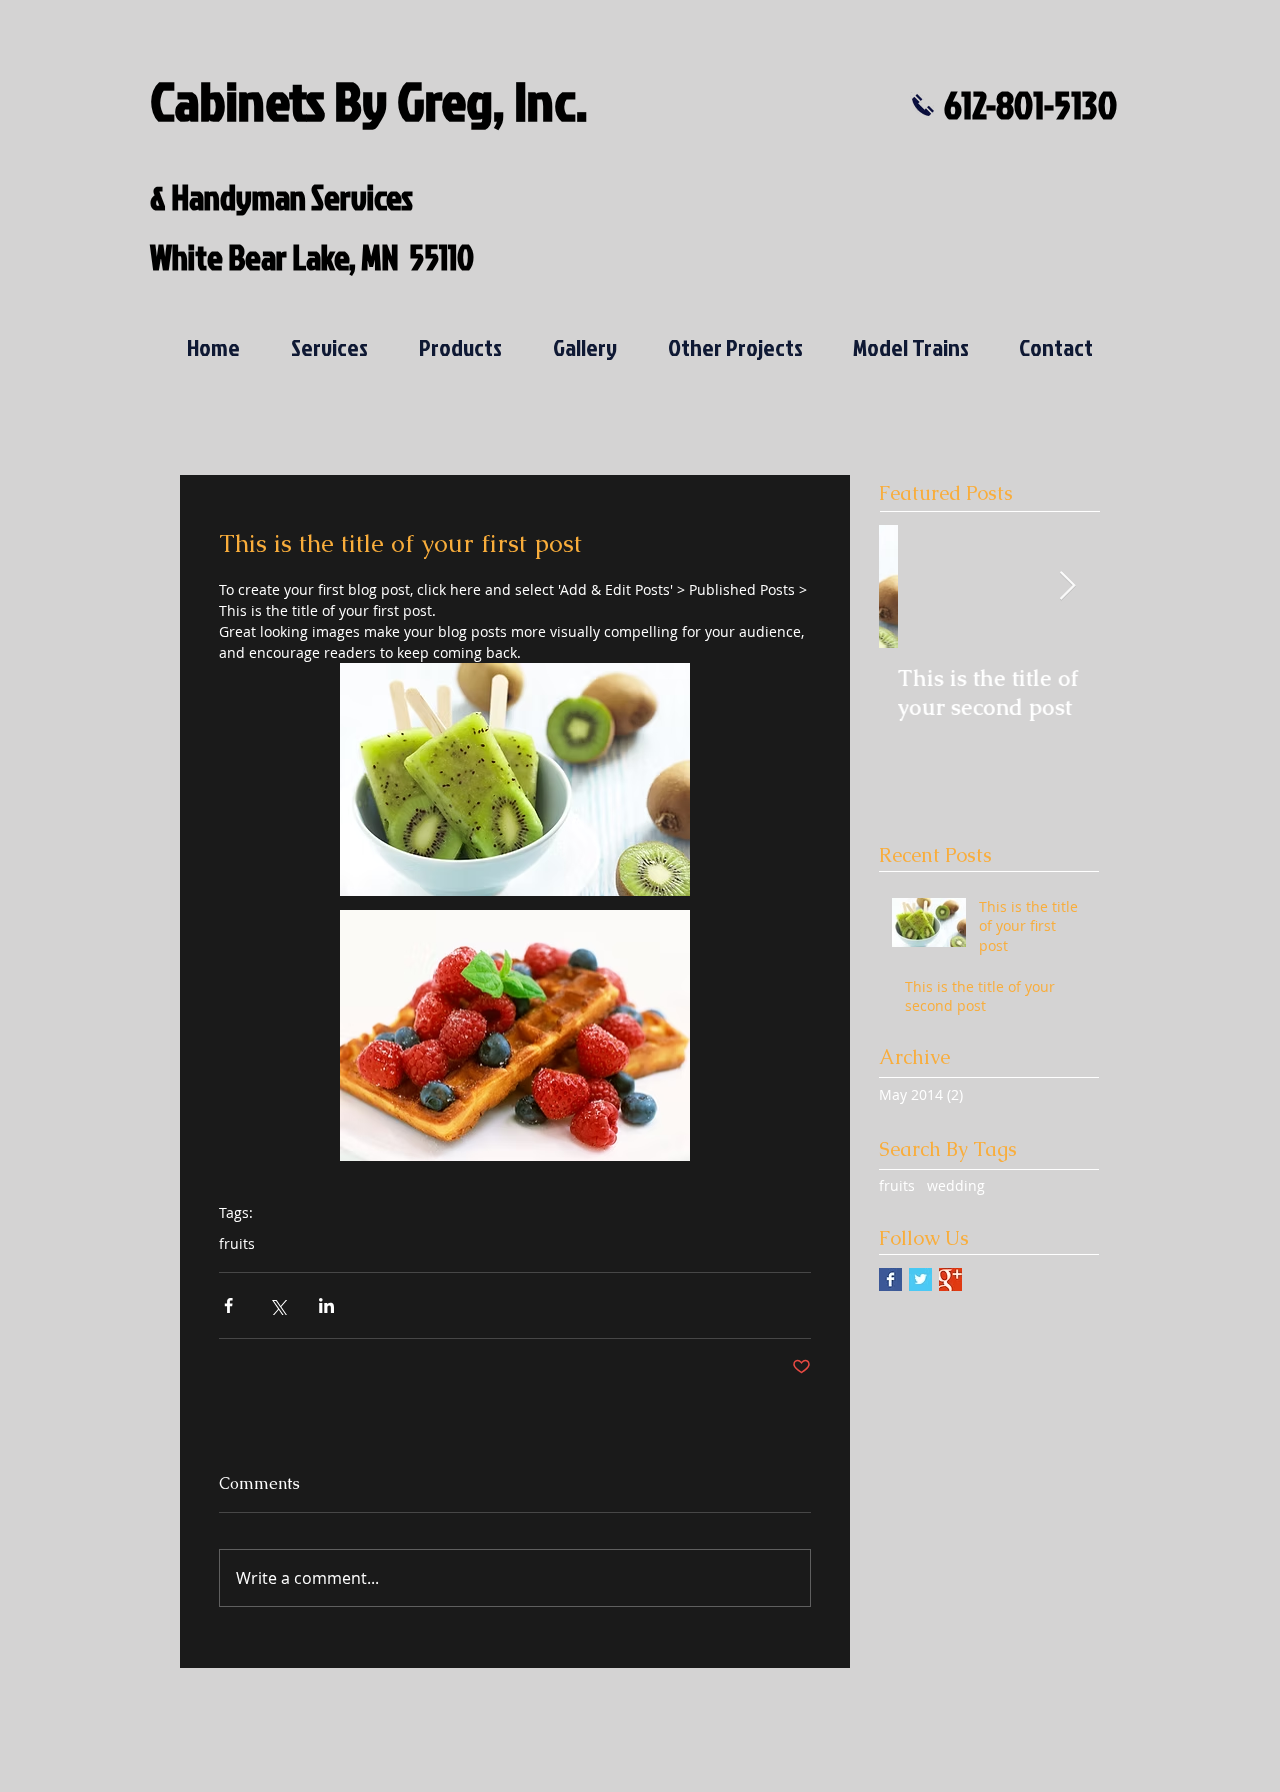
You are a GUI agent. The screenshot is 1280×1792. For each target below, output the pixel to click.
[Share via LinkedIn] (326, 1305)
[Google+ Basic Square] (950, 1279)
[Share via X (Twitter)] (277, 1305)
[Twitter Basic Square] (920, 1279)
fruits (237, 1243)
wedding (956, 1185)
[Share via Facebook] (228, 1305)
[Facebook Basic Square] (890, 1279)
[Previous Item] (911, 586)
